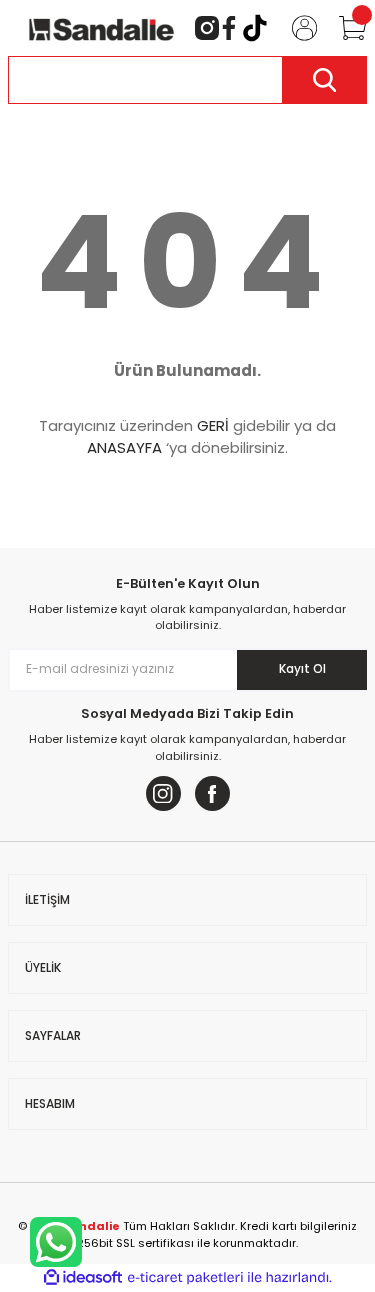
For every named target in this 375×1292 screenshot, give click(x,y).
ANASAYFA (124, 447)
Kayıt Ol (302, 669)
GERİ (213, 425)
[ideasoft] (83, 1278)
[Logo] (101, 27)
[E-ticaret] (185, 1277)
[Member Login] (296, 28)
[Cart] (344, 28)
